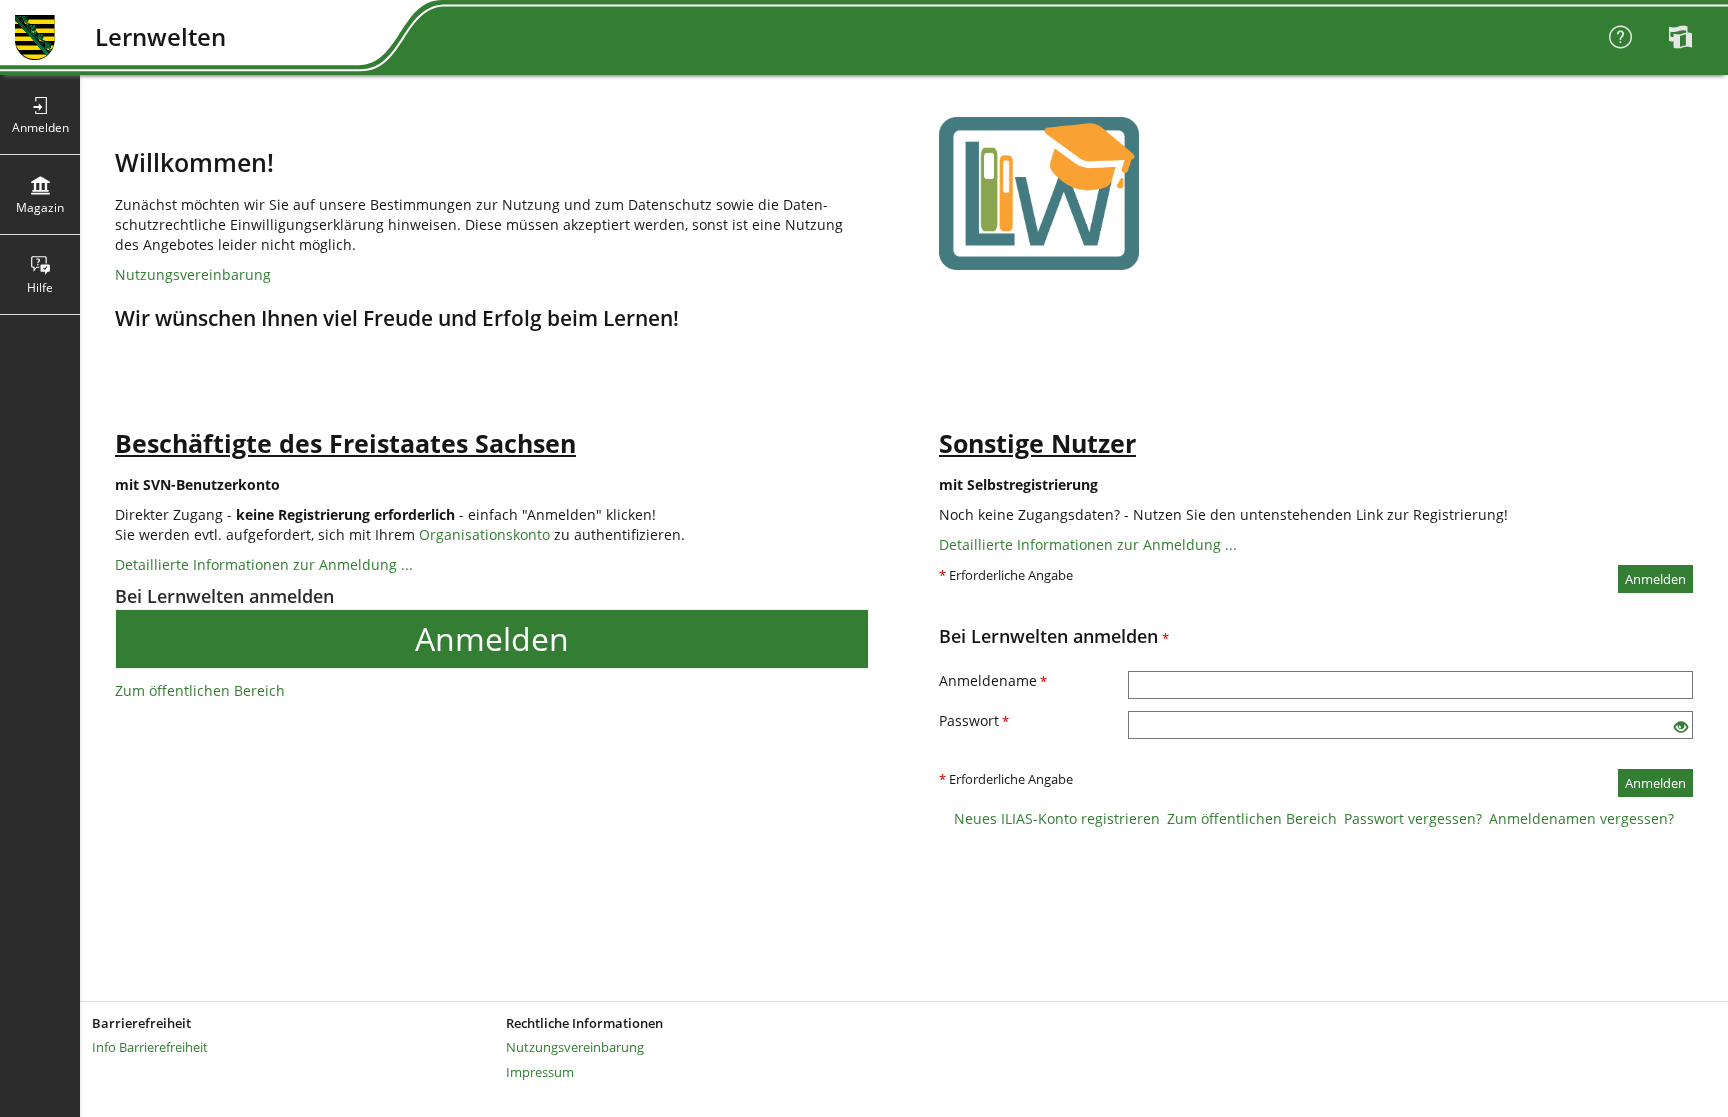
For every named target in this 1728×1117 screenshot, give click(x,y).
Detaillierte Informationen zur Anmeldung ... (264, 564)
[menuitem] (1683, 38)
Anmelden (492, 638)
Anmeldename (993, 680)
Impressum (540, 1072)
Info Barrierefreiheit (150, 1047)
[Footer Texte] (904, 1105)
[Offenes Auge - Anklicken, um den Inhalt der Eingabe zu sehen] (1681, 727)
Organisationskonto (484, 534)
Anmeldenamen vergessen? (1581, 818)
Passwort (974, 720)
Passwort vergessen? (1413, 818)
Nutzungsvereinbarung (193, 274)
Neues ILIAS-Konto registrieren (1057, 818)
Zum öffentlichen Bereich (200, 690)
